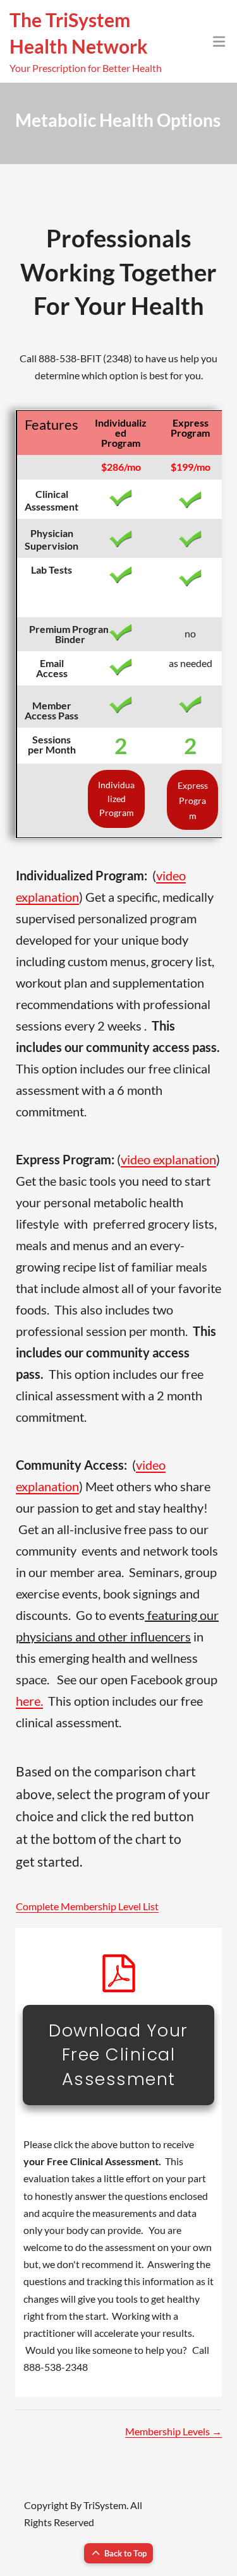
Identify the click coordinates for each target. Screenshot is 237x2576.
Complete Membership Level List (87, 1906)
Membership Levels (173, 2431)
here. (29, 1701)
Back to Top (125, 2553)
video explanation (168, 1159)
